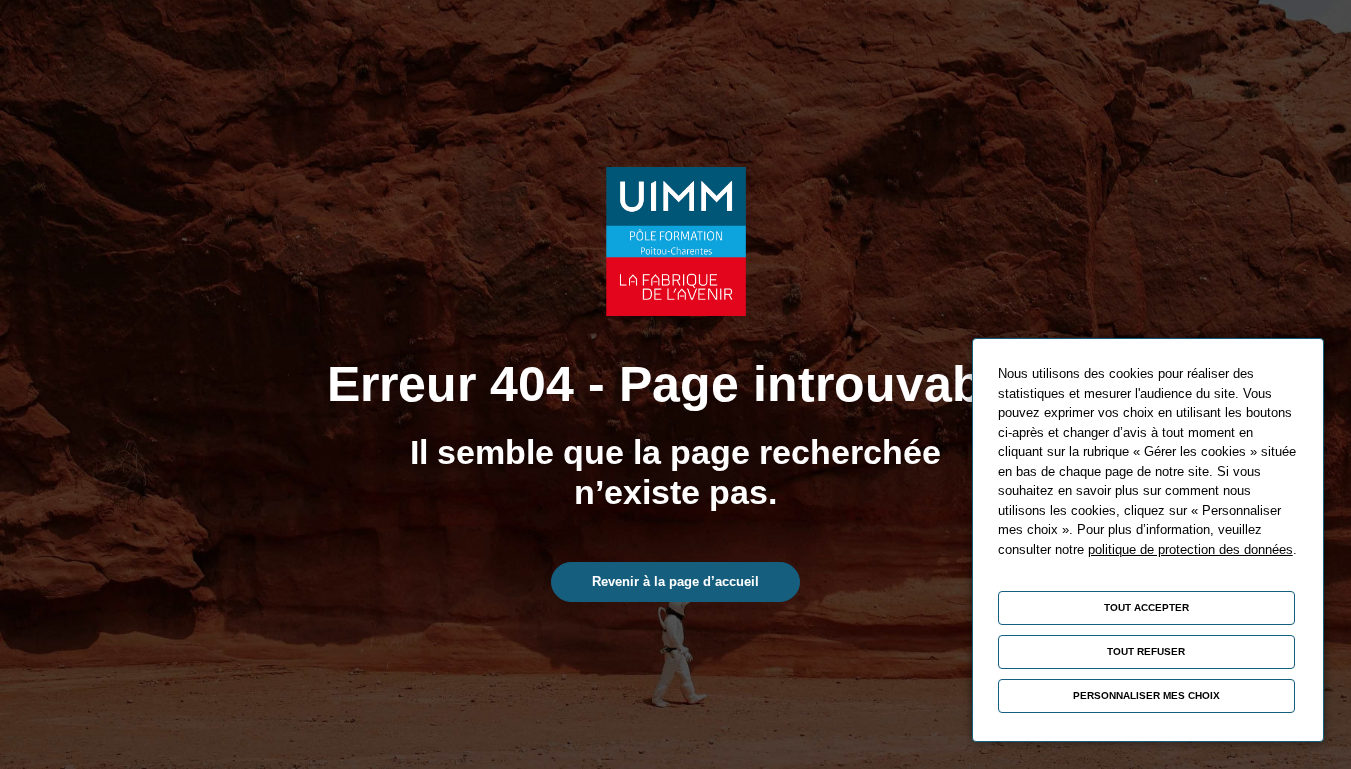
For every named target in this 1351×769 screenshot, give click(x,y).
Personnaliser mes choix (1146, 695)
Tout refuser (1146, 651)
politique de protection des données (1190, 549)
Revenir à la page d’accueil (675, 581)
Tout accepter (1146, 607)
